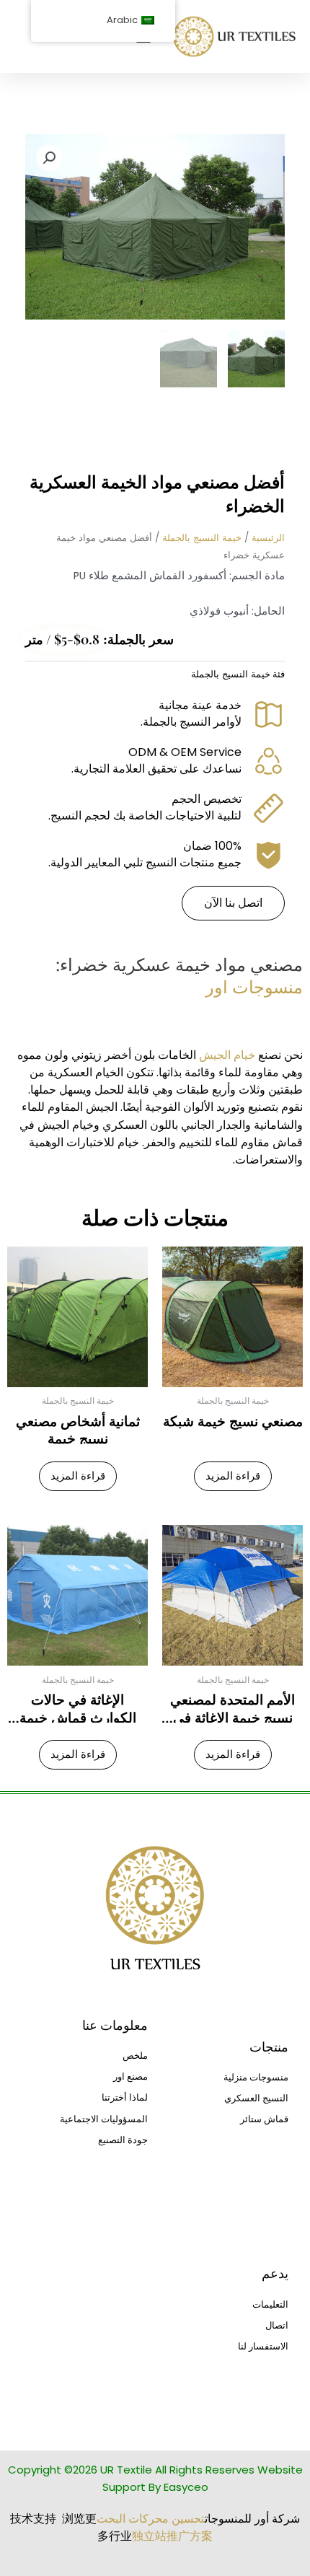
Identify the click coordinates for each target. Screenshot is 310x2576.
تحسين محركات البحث (151, 2519)
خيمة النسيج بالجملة (202, 538)
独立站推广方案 (172, 2536)
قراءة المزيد (233, 1476)
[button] (49, 158)
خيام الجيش (227, 1055)
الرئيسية (268, 538)
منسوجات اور (254, 986)
